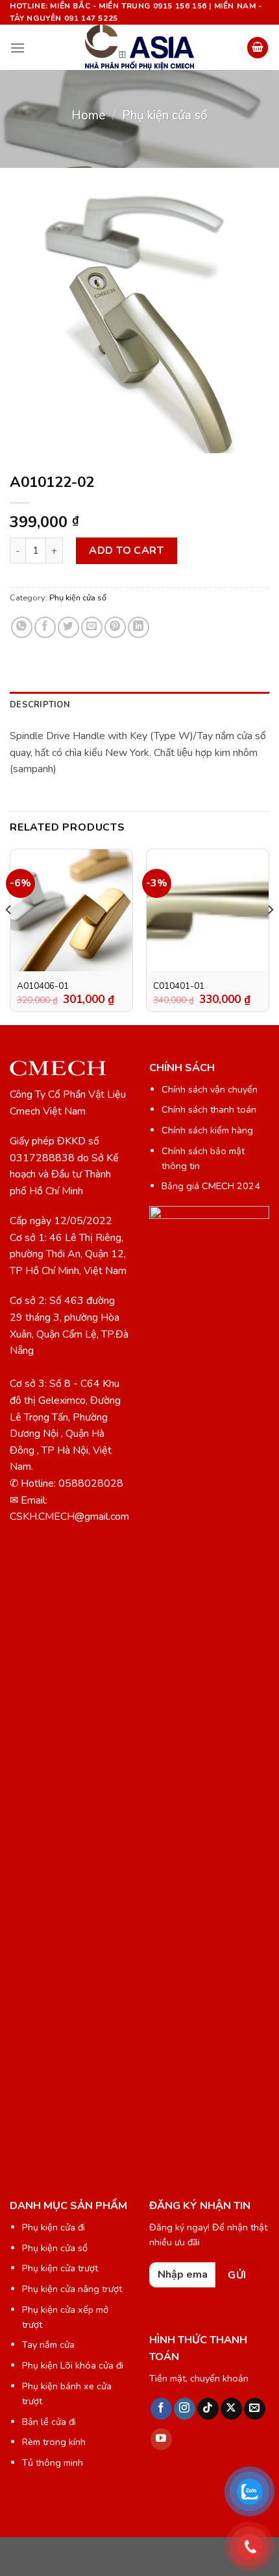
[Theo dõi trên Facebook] (161, 2409)
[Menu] (18, 48)
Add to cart (126, 550)
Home (88, 115)
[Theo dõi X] (231, 2409)
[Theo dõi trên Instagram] (185, 2409)
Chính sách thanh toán (209, 1109)
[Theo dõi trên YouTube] (161, 2439)
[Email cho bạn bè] (92, 627)
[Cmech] (139, 47)
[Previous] (9, 935)
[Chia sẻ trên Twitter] (68, 627)
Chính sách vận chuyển (210, 1089)
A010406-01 (43, 986)
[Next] (270, 935)
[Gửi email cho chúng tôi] (255, 2409)
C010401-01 (179, 986)
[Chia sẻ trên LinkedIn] (139, 627)
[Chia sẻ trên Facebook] (45, 627)
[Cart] (258, 48)
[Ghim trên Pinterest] (115, 627)
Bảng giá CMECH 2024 (211, 1186)
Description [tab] (40, 705)
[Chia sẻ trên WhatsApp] (22, 627)
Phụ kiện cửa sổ (165, 115)
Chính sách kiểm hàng (207, 1130)
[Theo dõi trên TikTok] (208, 2409)
